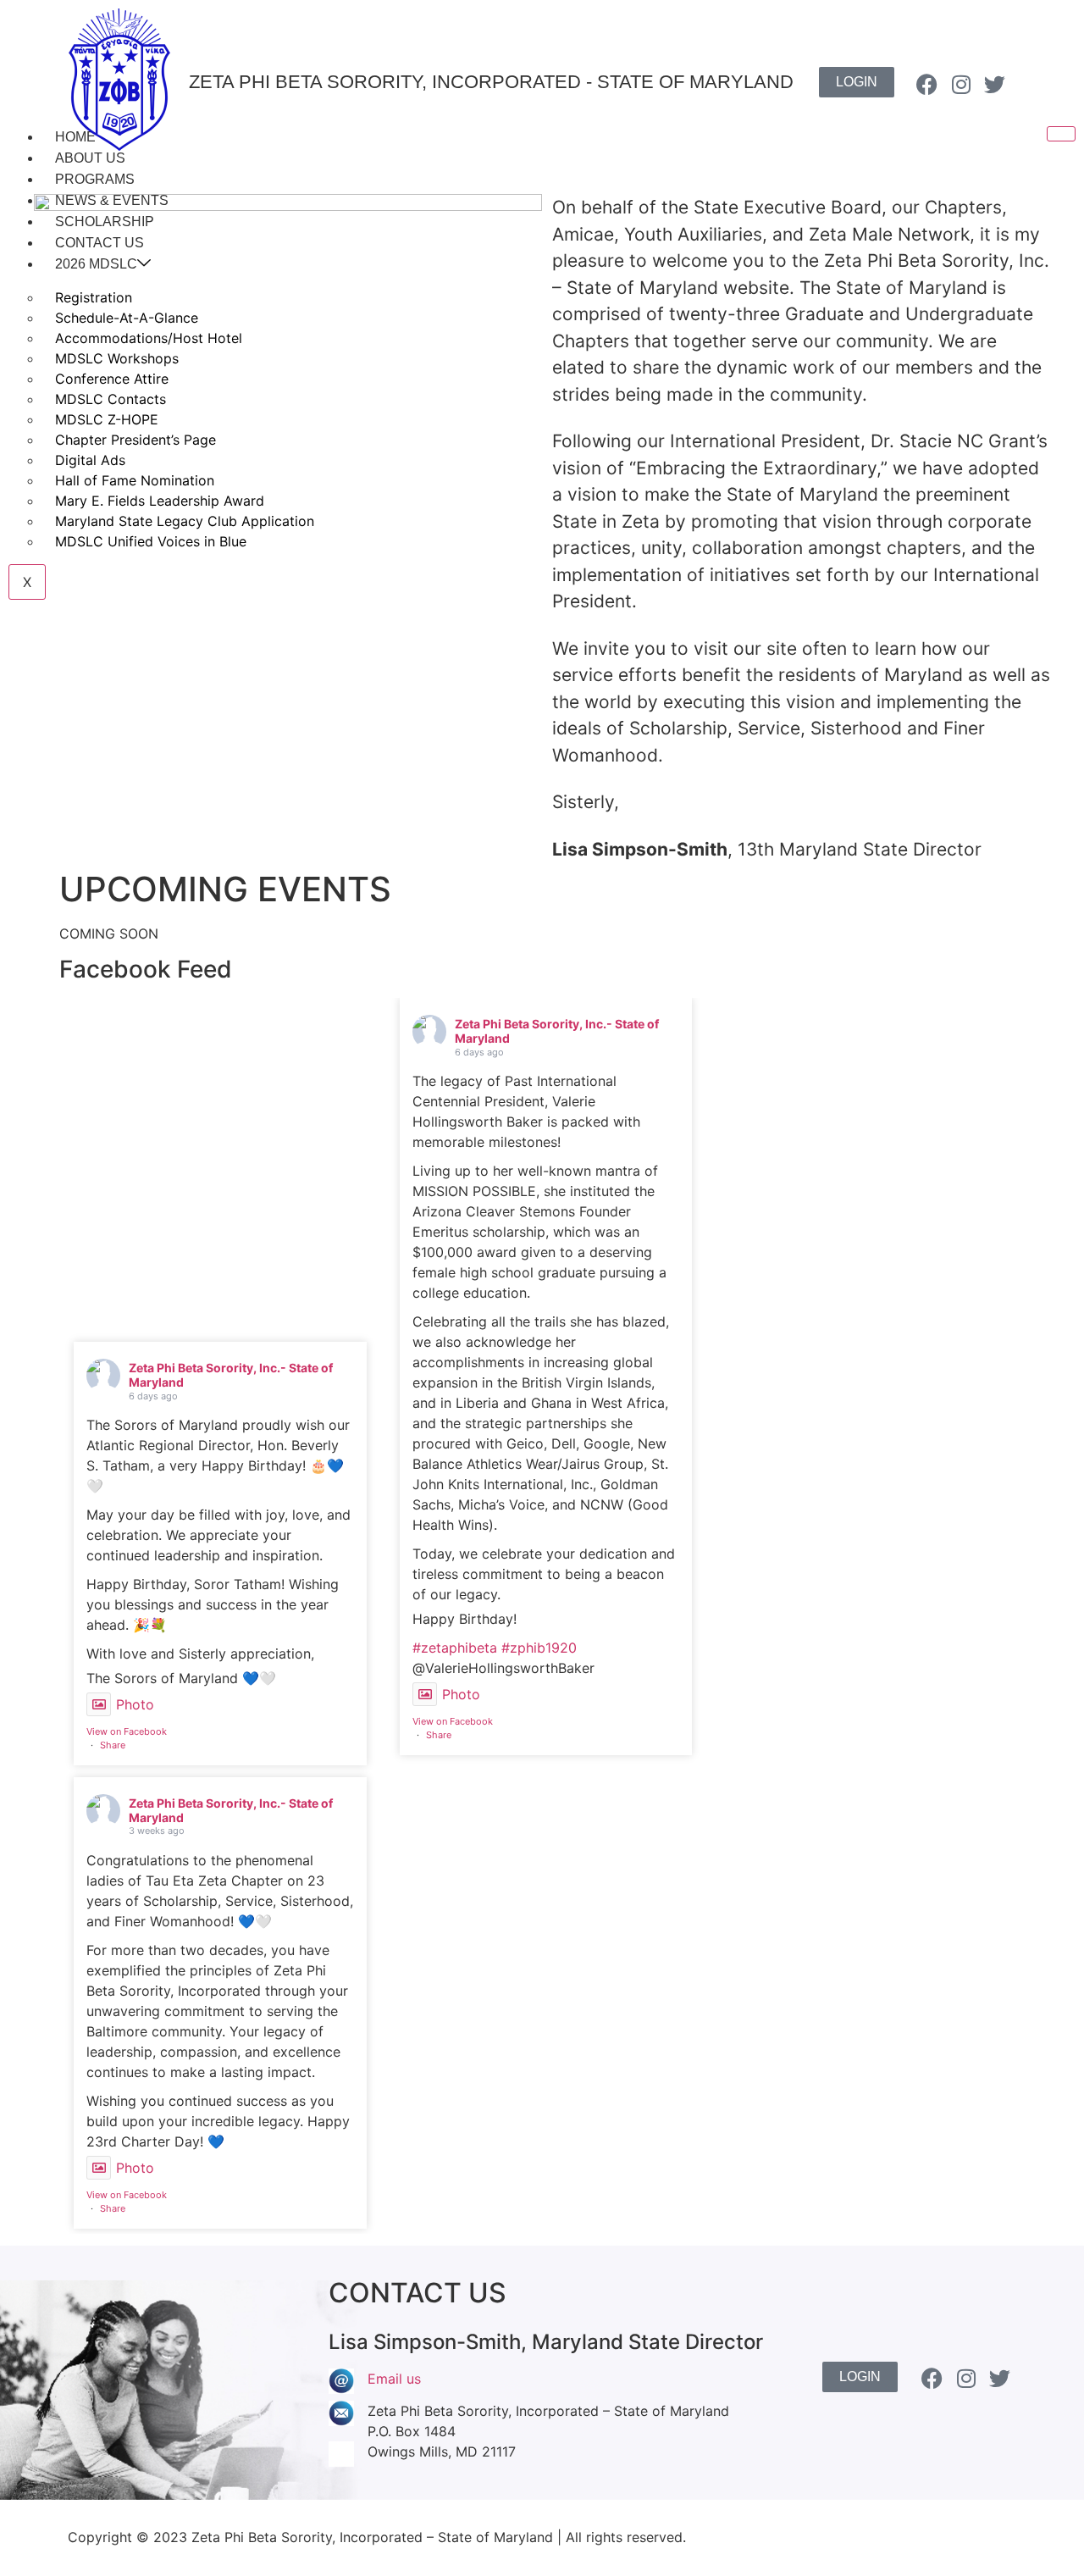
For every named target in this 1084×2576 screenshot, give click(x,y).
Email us (394, 2379)
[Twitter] (995, 84)
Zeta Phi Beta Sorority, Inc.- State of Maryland (231, 1375)
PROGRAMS (95, 179)
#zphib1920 (539, 1648)
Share (113, 1745)
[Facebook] (927, 84)
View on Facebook (127, 1731)
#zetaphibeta (455, 1648)
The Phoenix (976, 2537)
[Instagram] (961, 84)
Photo (135, 1704)
